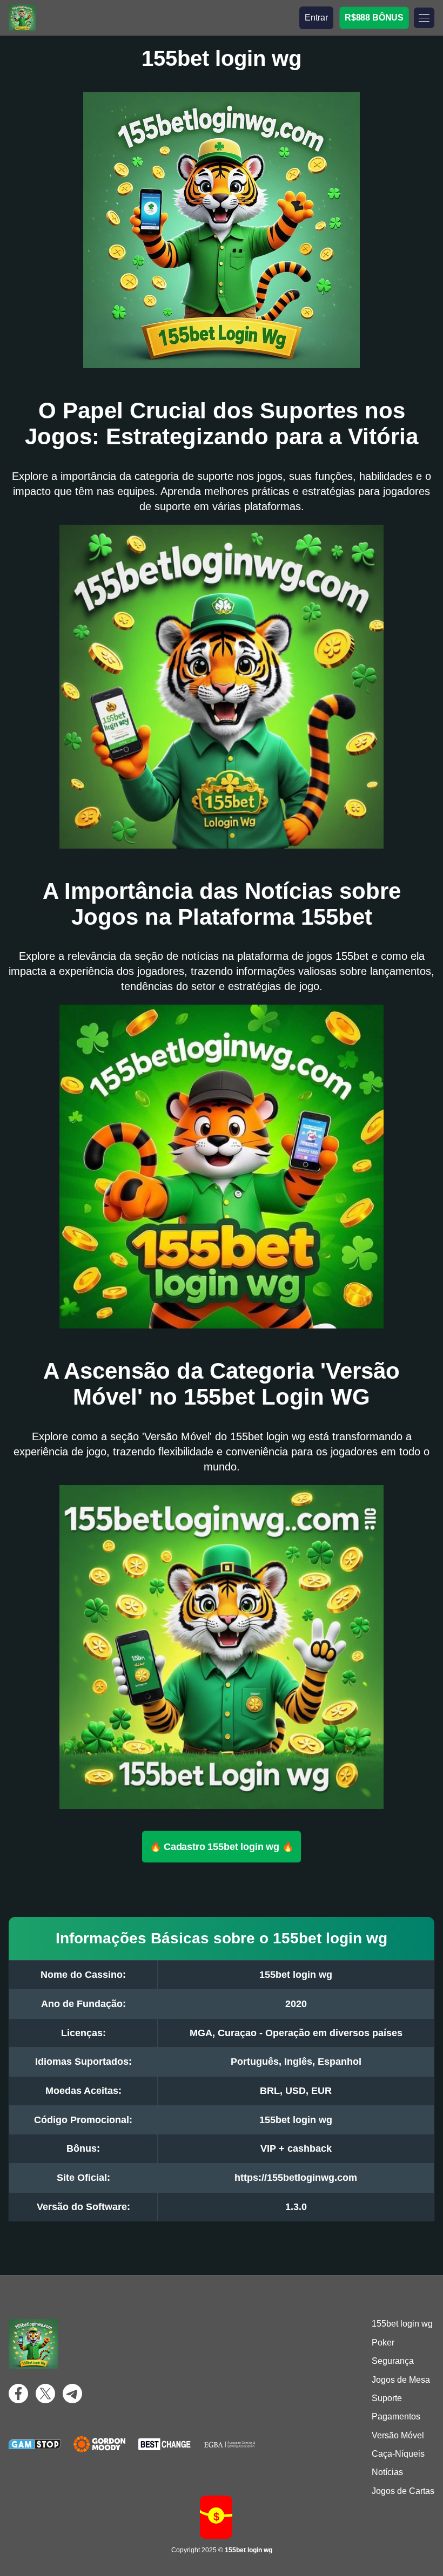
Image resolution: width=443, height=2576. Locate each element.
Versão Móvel (398, 2435)
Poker (383, 2343)
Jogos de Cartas (403, 2491)
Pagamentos (396, 2416)
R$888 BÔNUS (374, 18)
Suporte (387, 2398)
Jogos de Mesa (401, 2380)
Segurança (393, 2361)
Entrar (316, 18)
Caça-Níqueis (398, 2454)
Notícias (387, 2472)
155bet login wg (402, 2324)
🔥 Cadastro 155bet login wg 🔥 (222, 1847)
